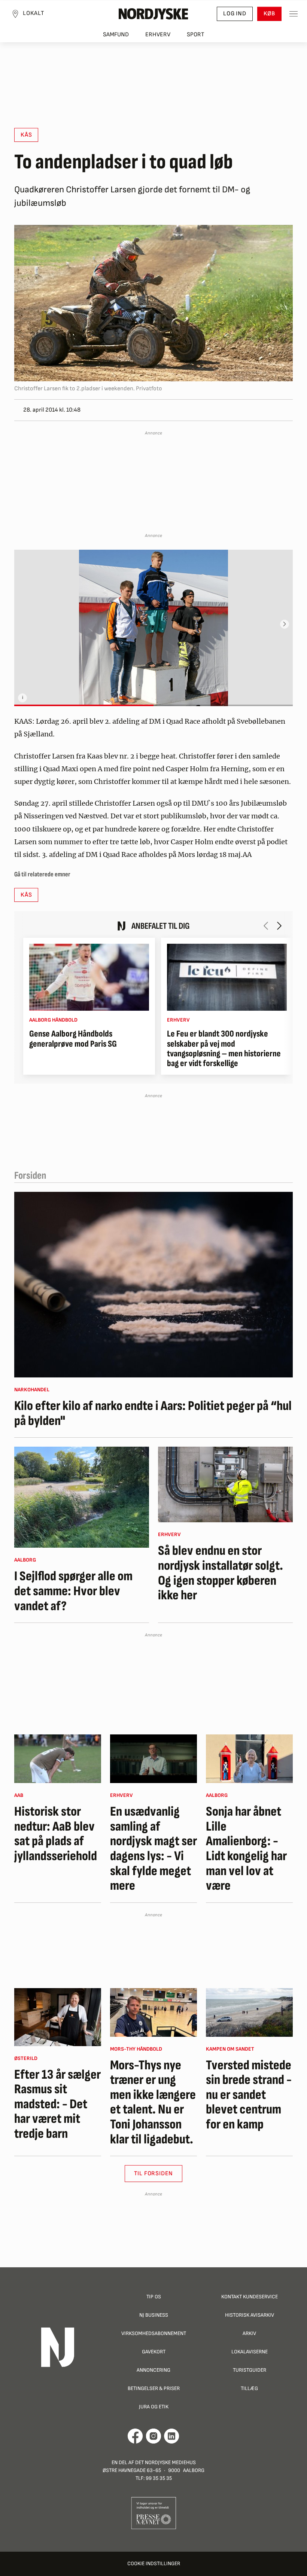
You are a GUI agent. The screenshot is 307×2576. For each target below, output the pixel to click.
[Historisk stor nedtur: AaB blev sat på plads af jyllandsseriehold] (58, 1759)
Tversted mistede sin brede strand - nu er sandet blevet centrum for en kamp (249, 2095)
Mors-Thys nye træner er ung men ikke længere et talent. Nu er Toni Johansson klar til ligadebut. (153, 2103)
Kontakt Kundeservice (250, 2297)
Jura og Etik (154, 2407)
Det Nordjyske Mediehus (165, 2462)
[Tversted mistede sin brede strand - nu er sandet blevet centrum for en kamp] (249, 2012)
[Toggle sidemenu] (294, 14)
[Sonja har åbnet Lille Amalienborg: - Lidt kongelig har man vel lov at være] (249, 1759)
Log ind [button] (235, 14)
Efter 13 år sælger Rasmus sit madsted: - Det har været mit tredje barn (57, 2105)
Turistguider (250, 2370)
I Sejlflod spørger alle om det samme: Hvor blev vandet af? (73, 1591)
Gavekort (154, 2352)
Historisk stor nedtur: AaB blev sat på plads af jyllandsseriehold (56, 1834)
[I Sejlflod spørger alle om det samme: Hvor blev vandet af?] (82, 1497)
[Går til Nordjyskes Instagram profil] (153, 2436)
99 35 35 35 (159, 2478)
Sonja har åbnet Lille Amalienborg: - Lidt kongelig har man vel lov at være (246, 1849)
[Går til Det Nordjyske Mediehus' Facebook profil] (135, 2436)
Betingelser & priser (154, 2388)
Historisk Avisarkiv (250, 2315)
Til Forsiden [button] (154, 2174)
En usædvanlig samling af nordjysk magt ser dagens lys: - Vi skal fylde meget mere (153, 1849)
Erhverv (158, 35)
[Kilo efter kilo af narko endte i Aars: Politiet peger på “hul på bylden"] (153, 1285)
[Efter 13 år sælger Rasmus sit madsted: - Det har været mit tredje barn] (58, 2017)
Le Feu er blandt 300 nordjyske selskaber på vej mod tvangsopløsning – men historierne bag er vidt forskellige (224, 1049)
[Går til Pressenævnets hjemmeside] (154, 2513)
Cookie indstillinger (154, 2563)
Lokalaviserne (250, 2352)
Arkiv (249, 2333)
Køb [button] (269, 14)
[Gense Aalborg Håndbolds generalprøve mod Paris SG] (89, 977)
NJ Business (154, 2315)
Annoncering (153, 2370)
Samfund (116, 35)
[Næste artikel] (279, 926)
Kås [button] (26, 135)
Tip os (154, 2297)
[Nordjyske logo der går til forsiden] (153, 14)
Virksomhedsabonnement (154, 2333)
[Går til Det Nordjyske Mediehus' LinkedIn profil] (172, 2436)
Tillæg (249, 2388)
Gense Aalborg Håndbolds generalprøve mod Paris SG (73, 1039)
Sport (196, 35)
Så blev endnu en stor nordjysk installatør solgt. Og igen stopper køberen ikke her (221, 1573)
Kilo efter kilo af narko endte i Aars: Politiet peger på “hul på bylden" (153, 1414)
